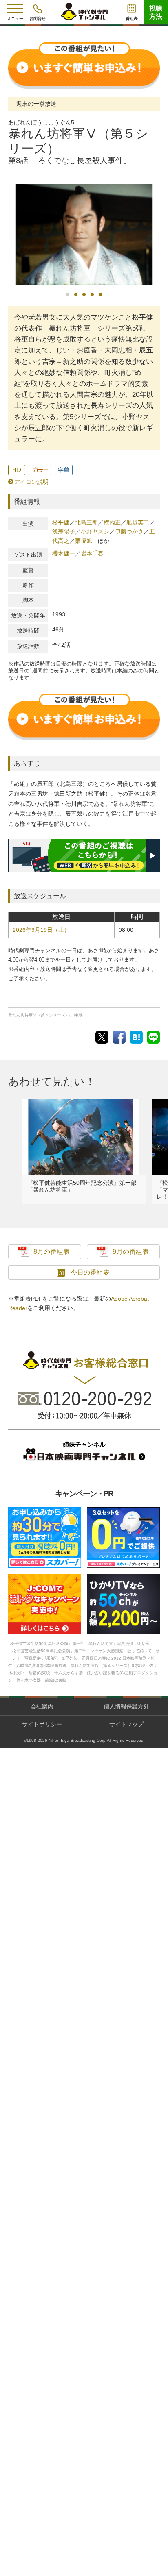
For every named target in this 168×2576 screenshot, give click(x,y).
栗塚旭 (84, 541)
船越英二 (138, 522)
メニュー (15, 18)
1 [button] (68, 294)
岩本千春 (92, 553)
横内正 (112, 522)
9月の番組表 (131, 1252)
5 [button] (100, 294)
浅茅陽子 (64, 531)
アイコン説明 (31, 482)
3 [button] (84, 294)
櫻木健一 (64, 553)
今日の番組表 (90, 1272)
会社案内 (42, 1706)
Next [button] (158, 238)
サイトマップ (126, 1724)
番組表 (132, 18)
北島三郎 (86, 522)
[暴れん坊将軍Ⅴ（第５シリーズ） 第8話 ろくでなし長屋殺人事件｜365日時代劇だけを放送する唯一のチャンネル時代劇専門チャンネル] (136, 1037)
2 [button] (76, 294)
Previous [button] (10, 239)
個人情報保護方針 (126, 1706)
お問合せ (38, 18)
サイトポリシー (42, 1724)
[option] (84, 235)
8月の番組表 (52, 1252)
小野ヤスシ (95, 531)
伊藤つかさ (129, 531)
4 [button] (92, 294)
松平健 (61, 522)
